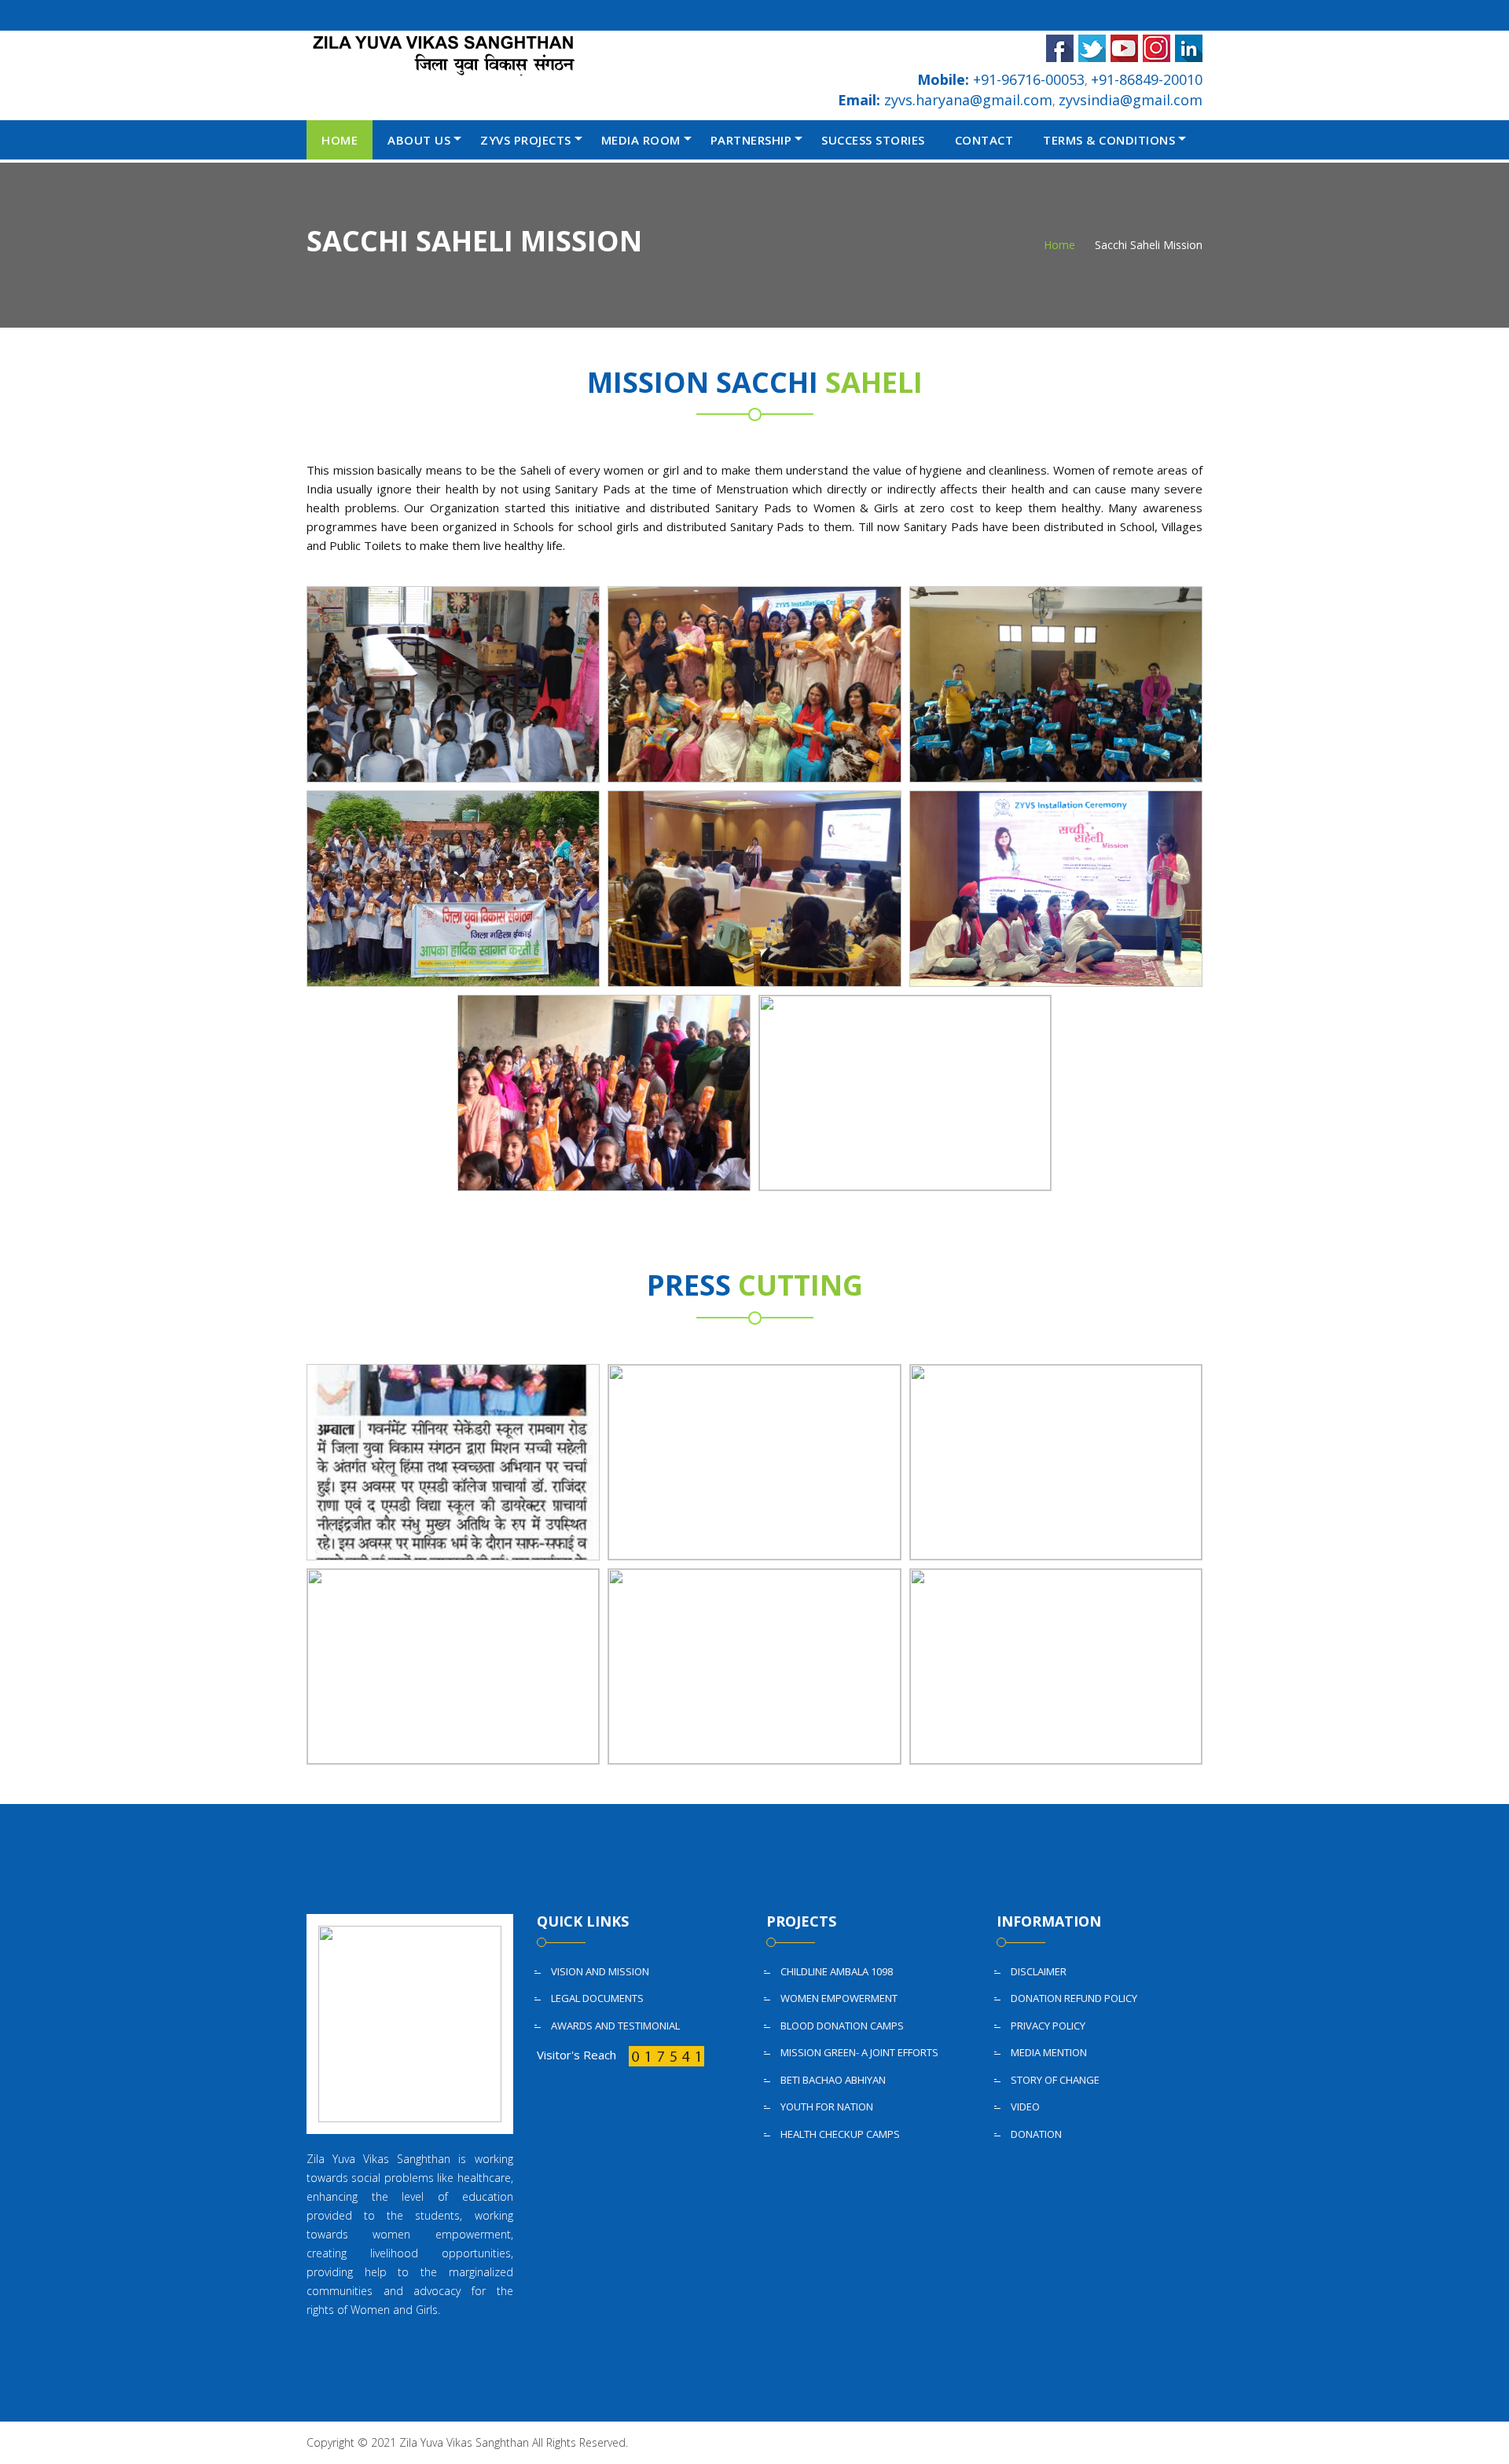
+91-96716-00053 (1001, 79)
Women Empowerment (839, 1998)
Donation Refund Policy (1074, 1998)
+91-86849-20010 (1147, 79)
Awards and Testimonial (615, 2026)
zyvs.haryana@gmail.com (945, 100)
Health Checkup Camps (840, 2134)
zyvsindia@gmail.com (1131, 100)
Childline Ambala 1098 (837, 1971)
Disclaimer (1039, 1971)
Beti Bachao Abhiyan (833, 2080)
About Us (419, 140)
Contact (984, 140)
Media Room (641, 140)
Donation (1036, 2134)
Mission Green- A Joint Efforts (859, 2052)
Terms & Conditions (1109, 140)
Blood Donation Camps (842, 2026)
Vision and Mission (600, 1971)
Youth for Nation (827, 2106)
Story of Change (1055, 2080)
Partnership (751, 140)
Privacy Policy (1048, 2026)
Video (1025, 2106)
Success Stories (873, 140)
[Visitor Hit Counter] (665, 2055)
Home (340, 140)
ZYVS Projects (526, 140)
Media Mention (1049, 2052)
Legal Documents (597, 1998)
